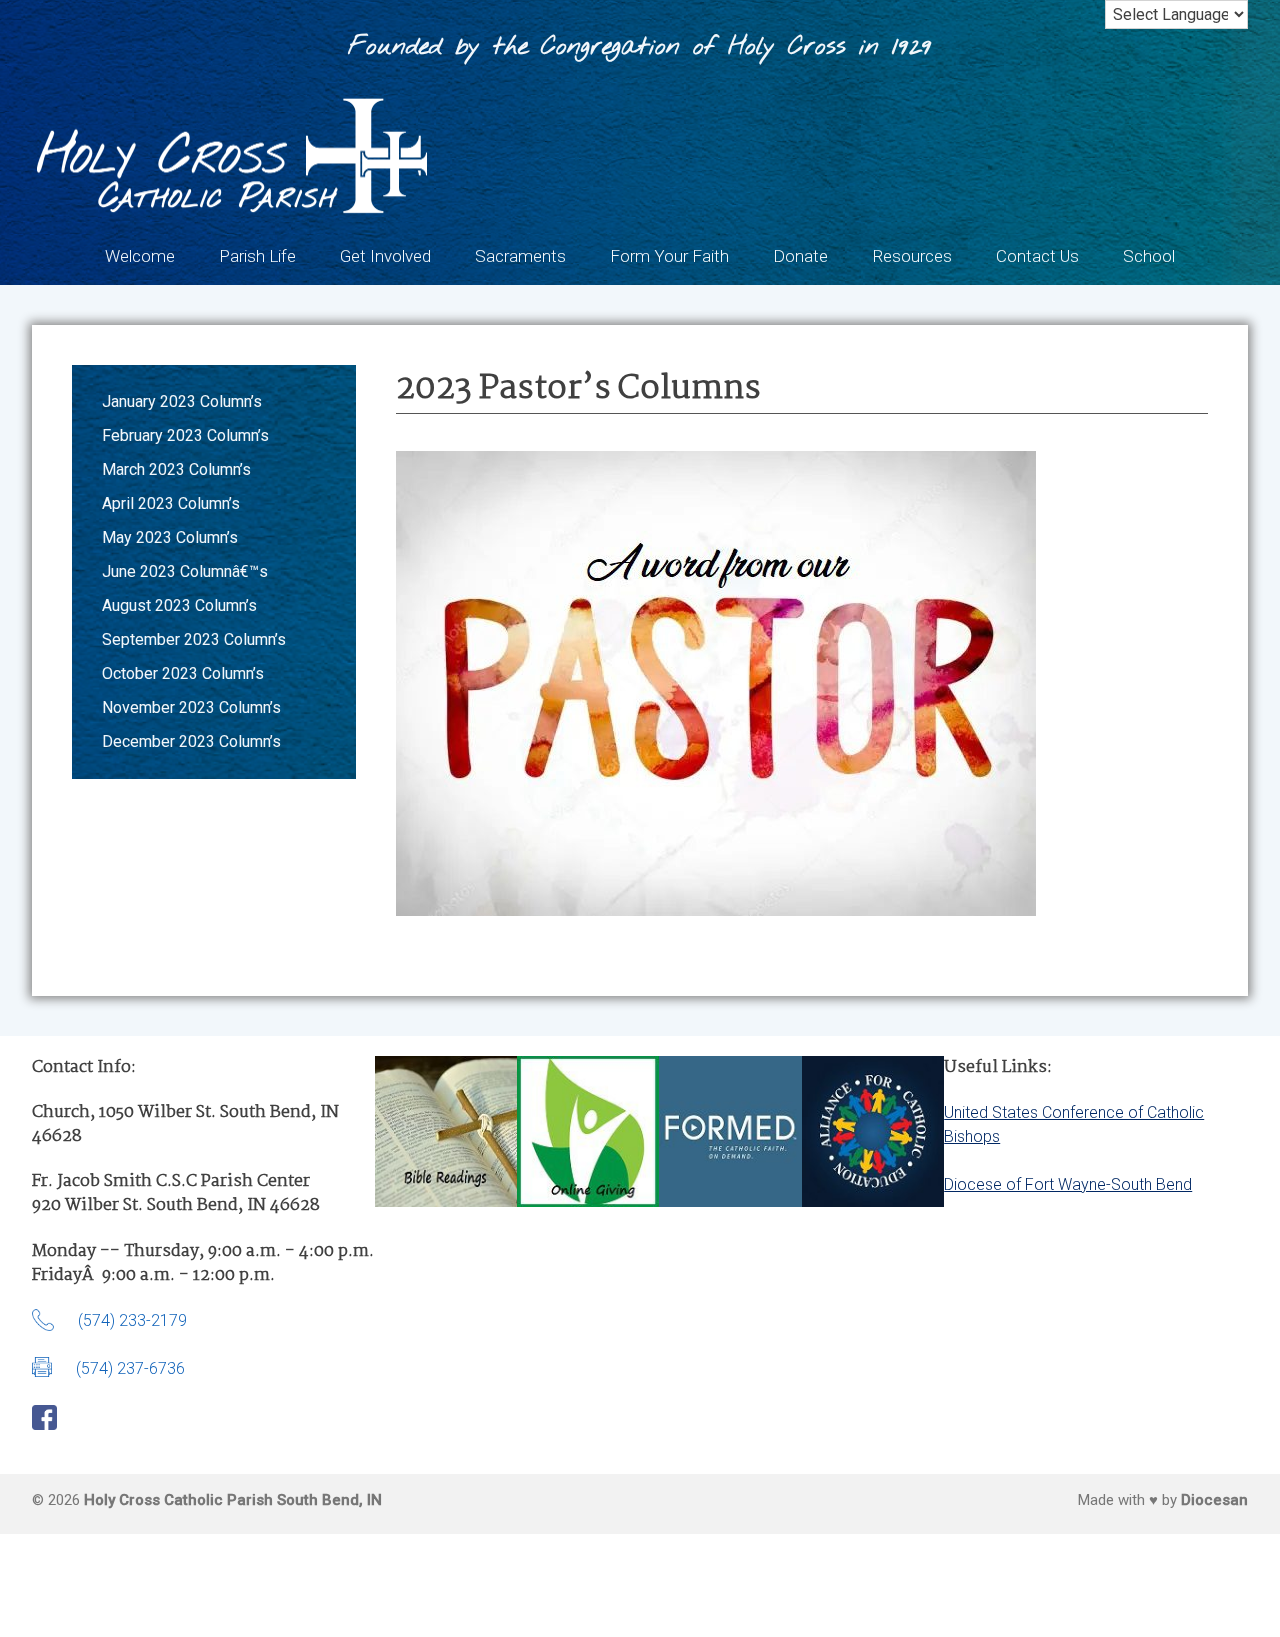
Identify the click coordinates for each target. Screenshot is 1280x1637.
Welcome (140, 256)
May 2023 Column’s (170, 537)
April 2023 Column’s (171, 503)
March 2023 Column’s (176, 469)
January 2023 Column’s (182, 401)
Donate (800, 256)
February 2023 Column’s (185, 435)
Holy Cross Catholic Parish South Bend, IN (233, 1500)
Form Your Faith (669, 256)
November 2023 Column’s (191, 707)
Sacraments (520, 256)
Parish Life (257, 256)
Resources (912, 256)
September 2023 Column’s (194, 639)
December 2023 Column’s (191, 741)
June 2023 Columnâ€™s (185, 571)
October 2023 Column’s (183, 673)
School (1149, 256)
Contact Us (1037, 256)
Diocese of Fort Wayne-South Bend (1068, 1184)
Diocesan (1214, 1500)
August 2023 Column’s (179, 605)
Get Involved (385, 256)
